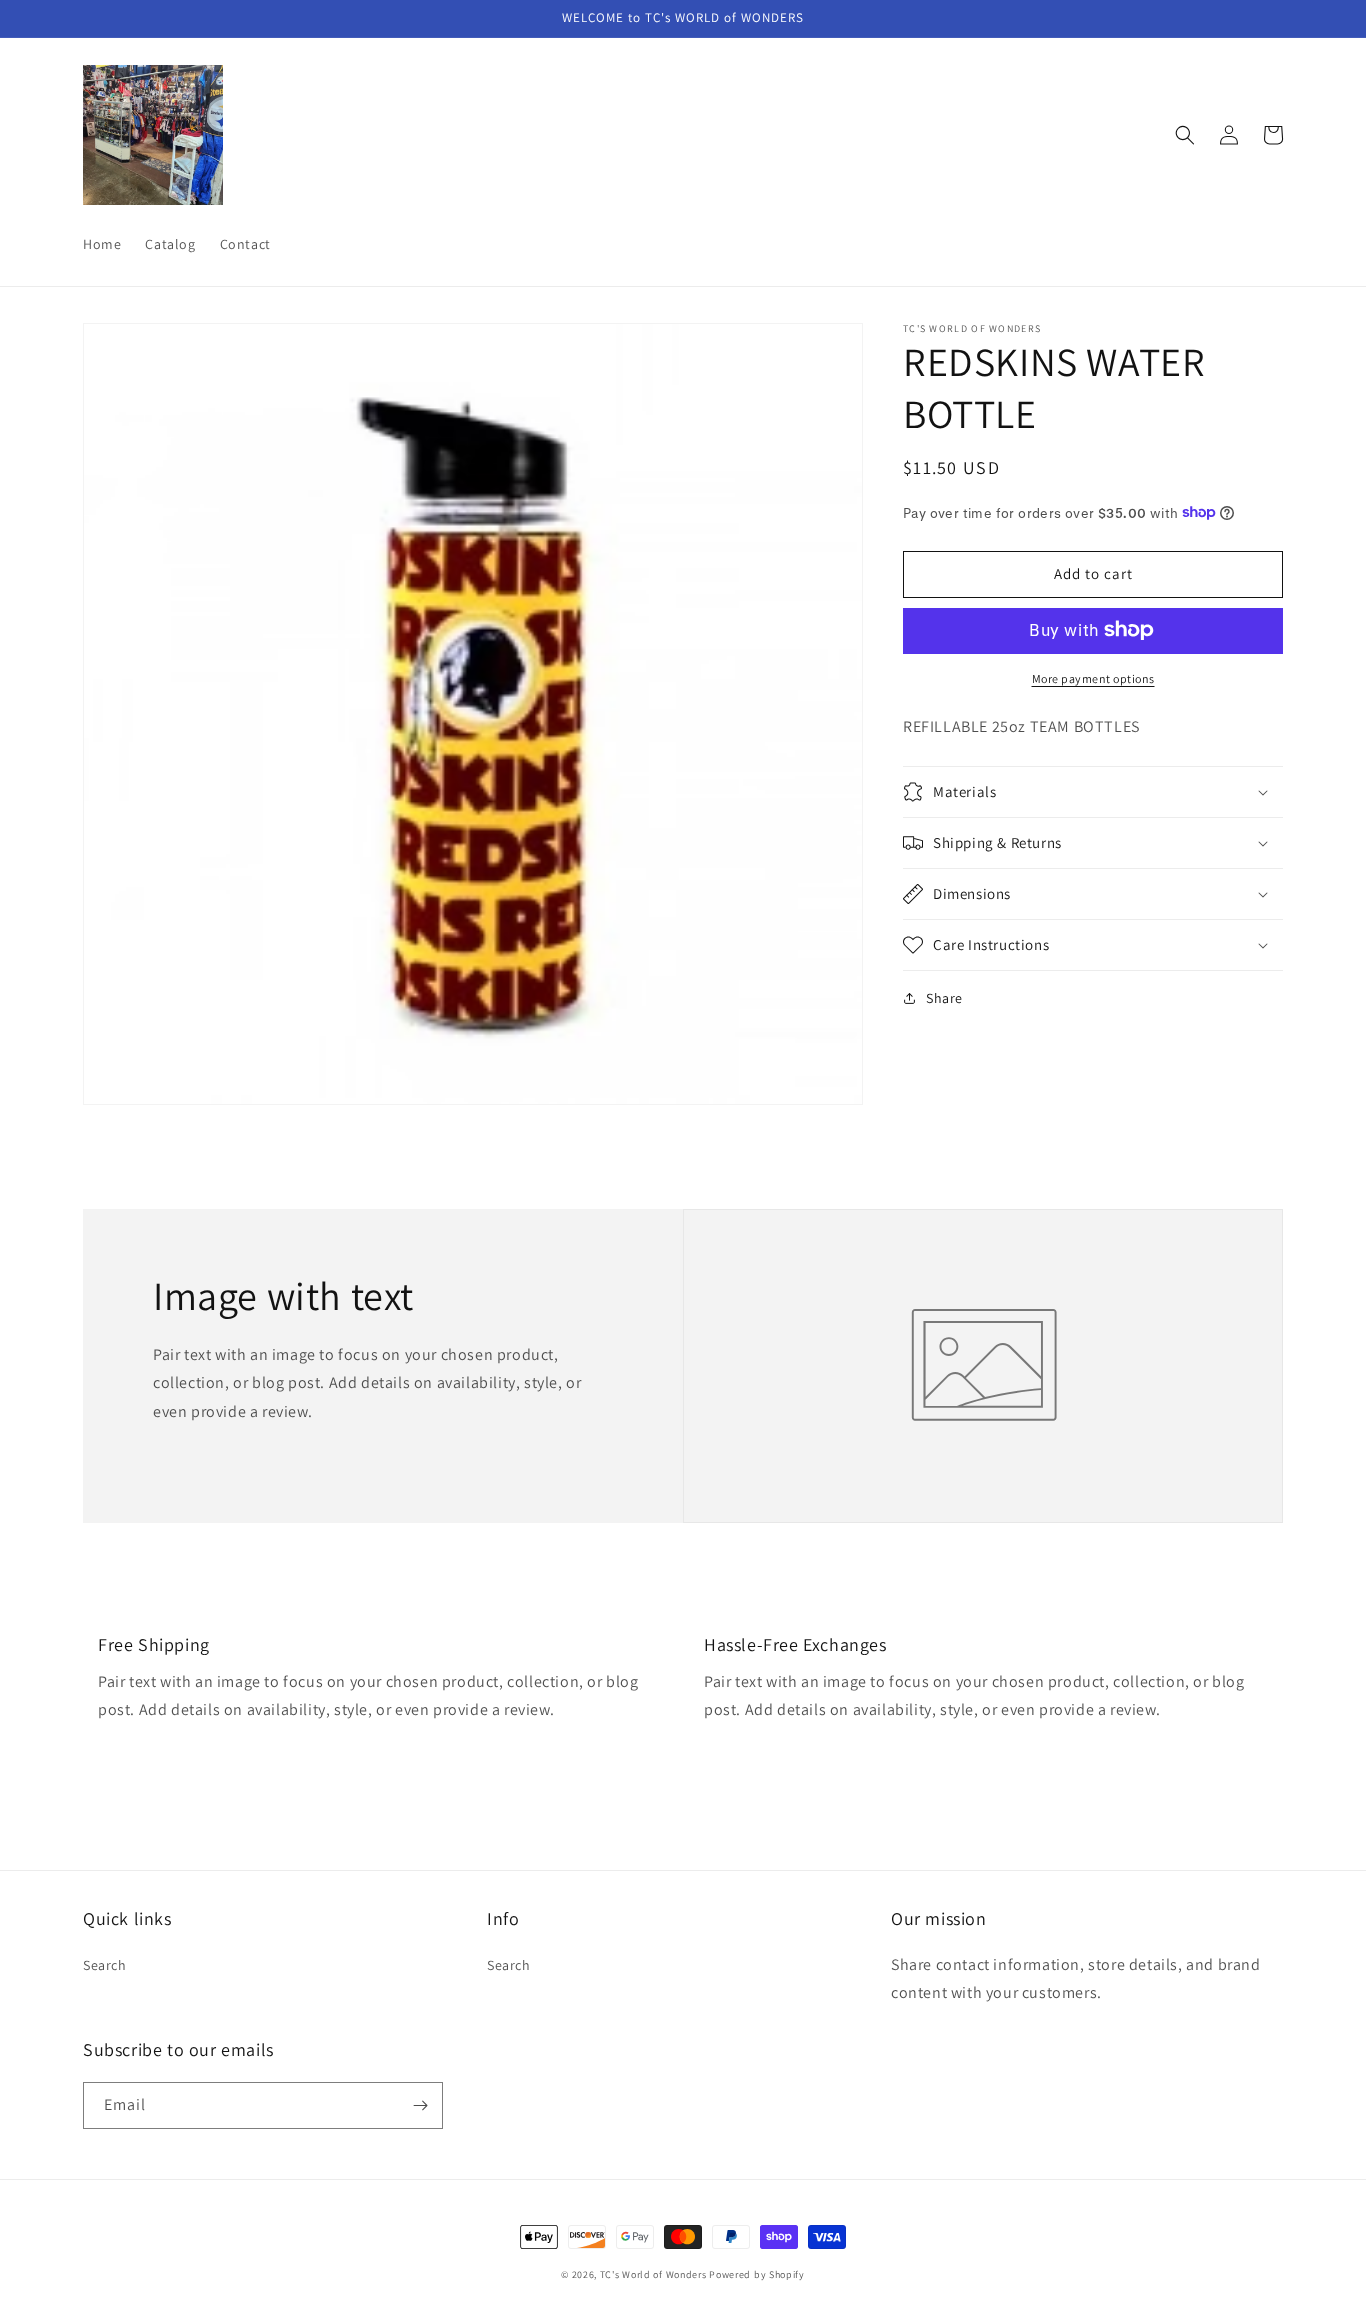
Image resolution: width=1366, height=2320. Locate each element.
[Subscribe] (420, 2105)
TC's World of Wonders (653, 2274)
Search (105, 1965)
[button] (1185, 135)
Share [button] (944, 998)
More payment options (1093, 677)
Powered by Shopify (757, 2274)
